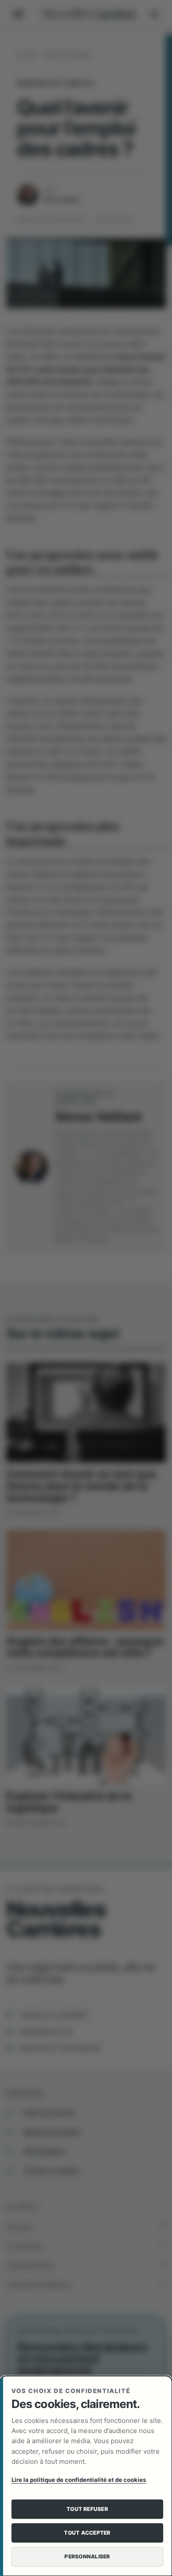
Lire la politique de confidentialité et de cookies (79, 2480)
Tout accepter (87, 2533)
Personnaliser (87, 2556)
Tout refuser (87, 2509)
